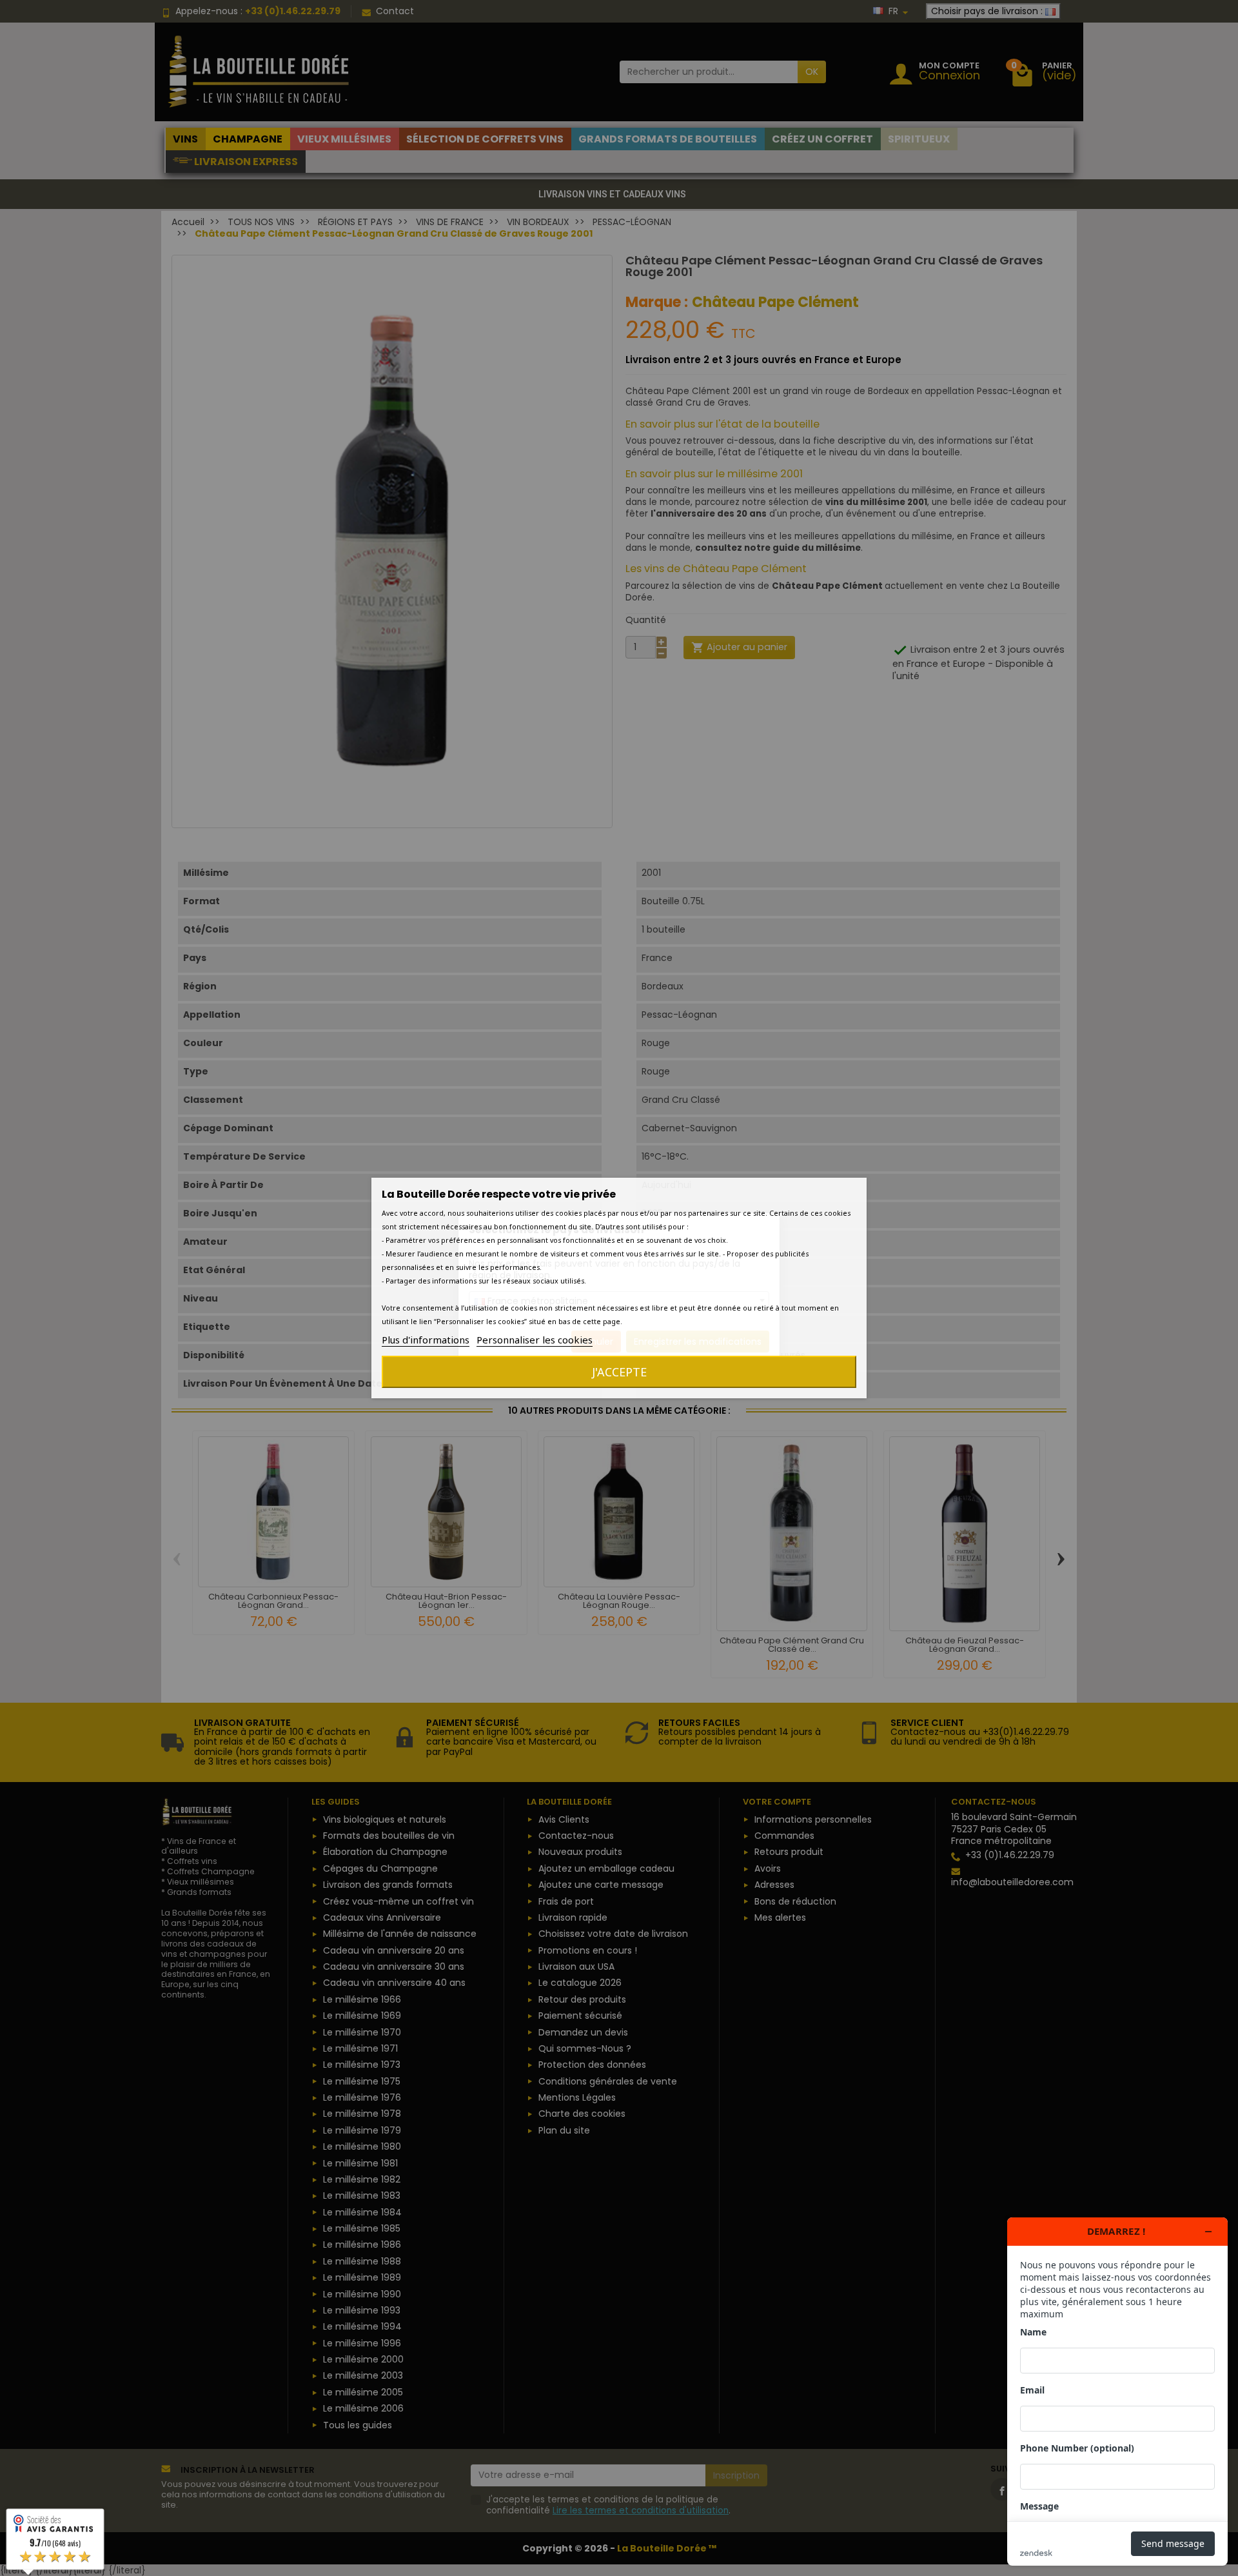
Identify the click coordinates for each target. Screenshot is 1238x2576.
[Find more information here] (1117, 2392)
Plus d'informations (426, 1340)
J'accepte (619, 1372)
